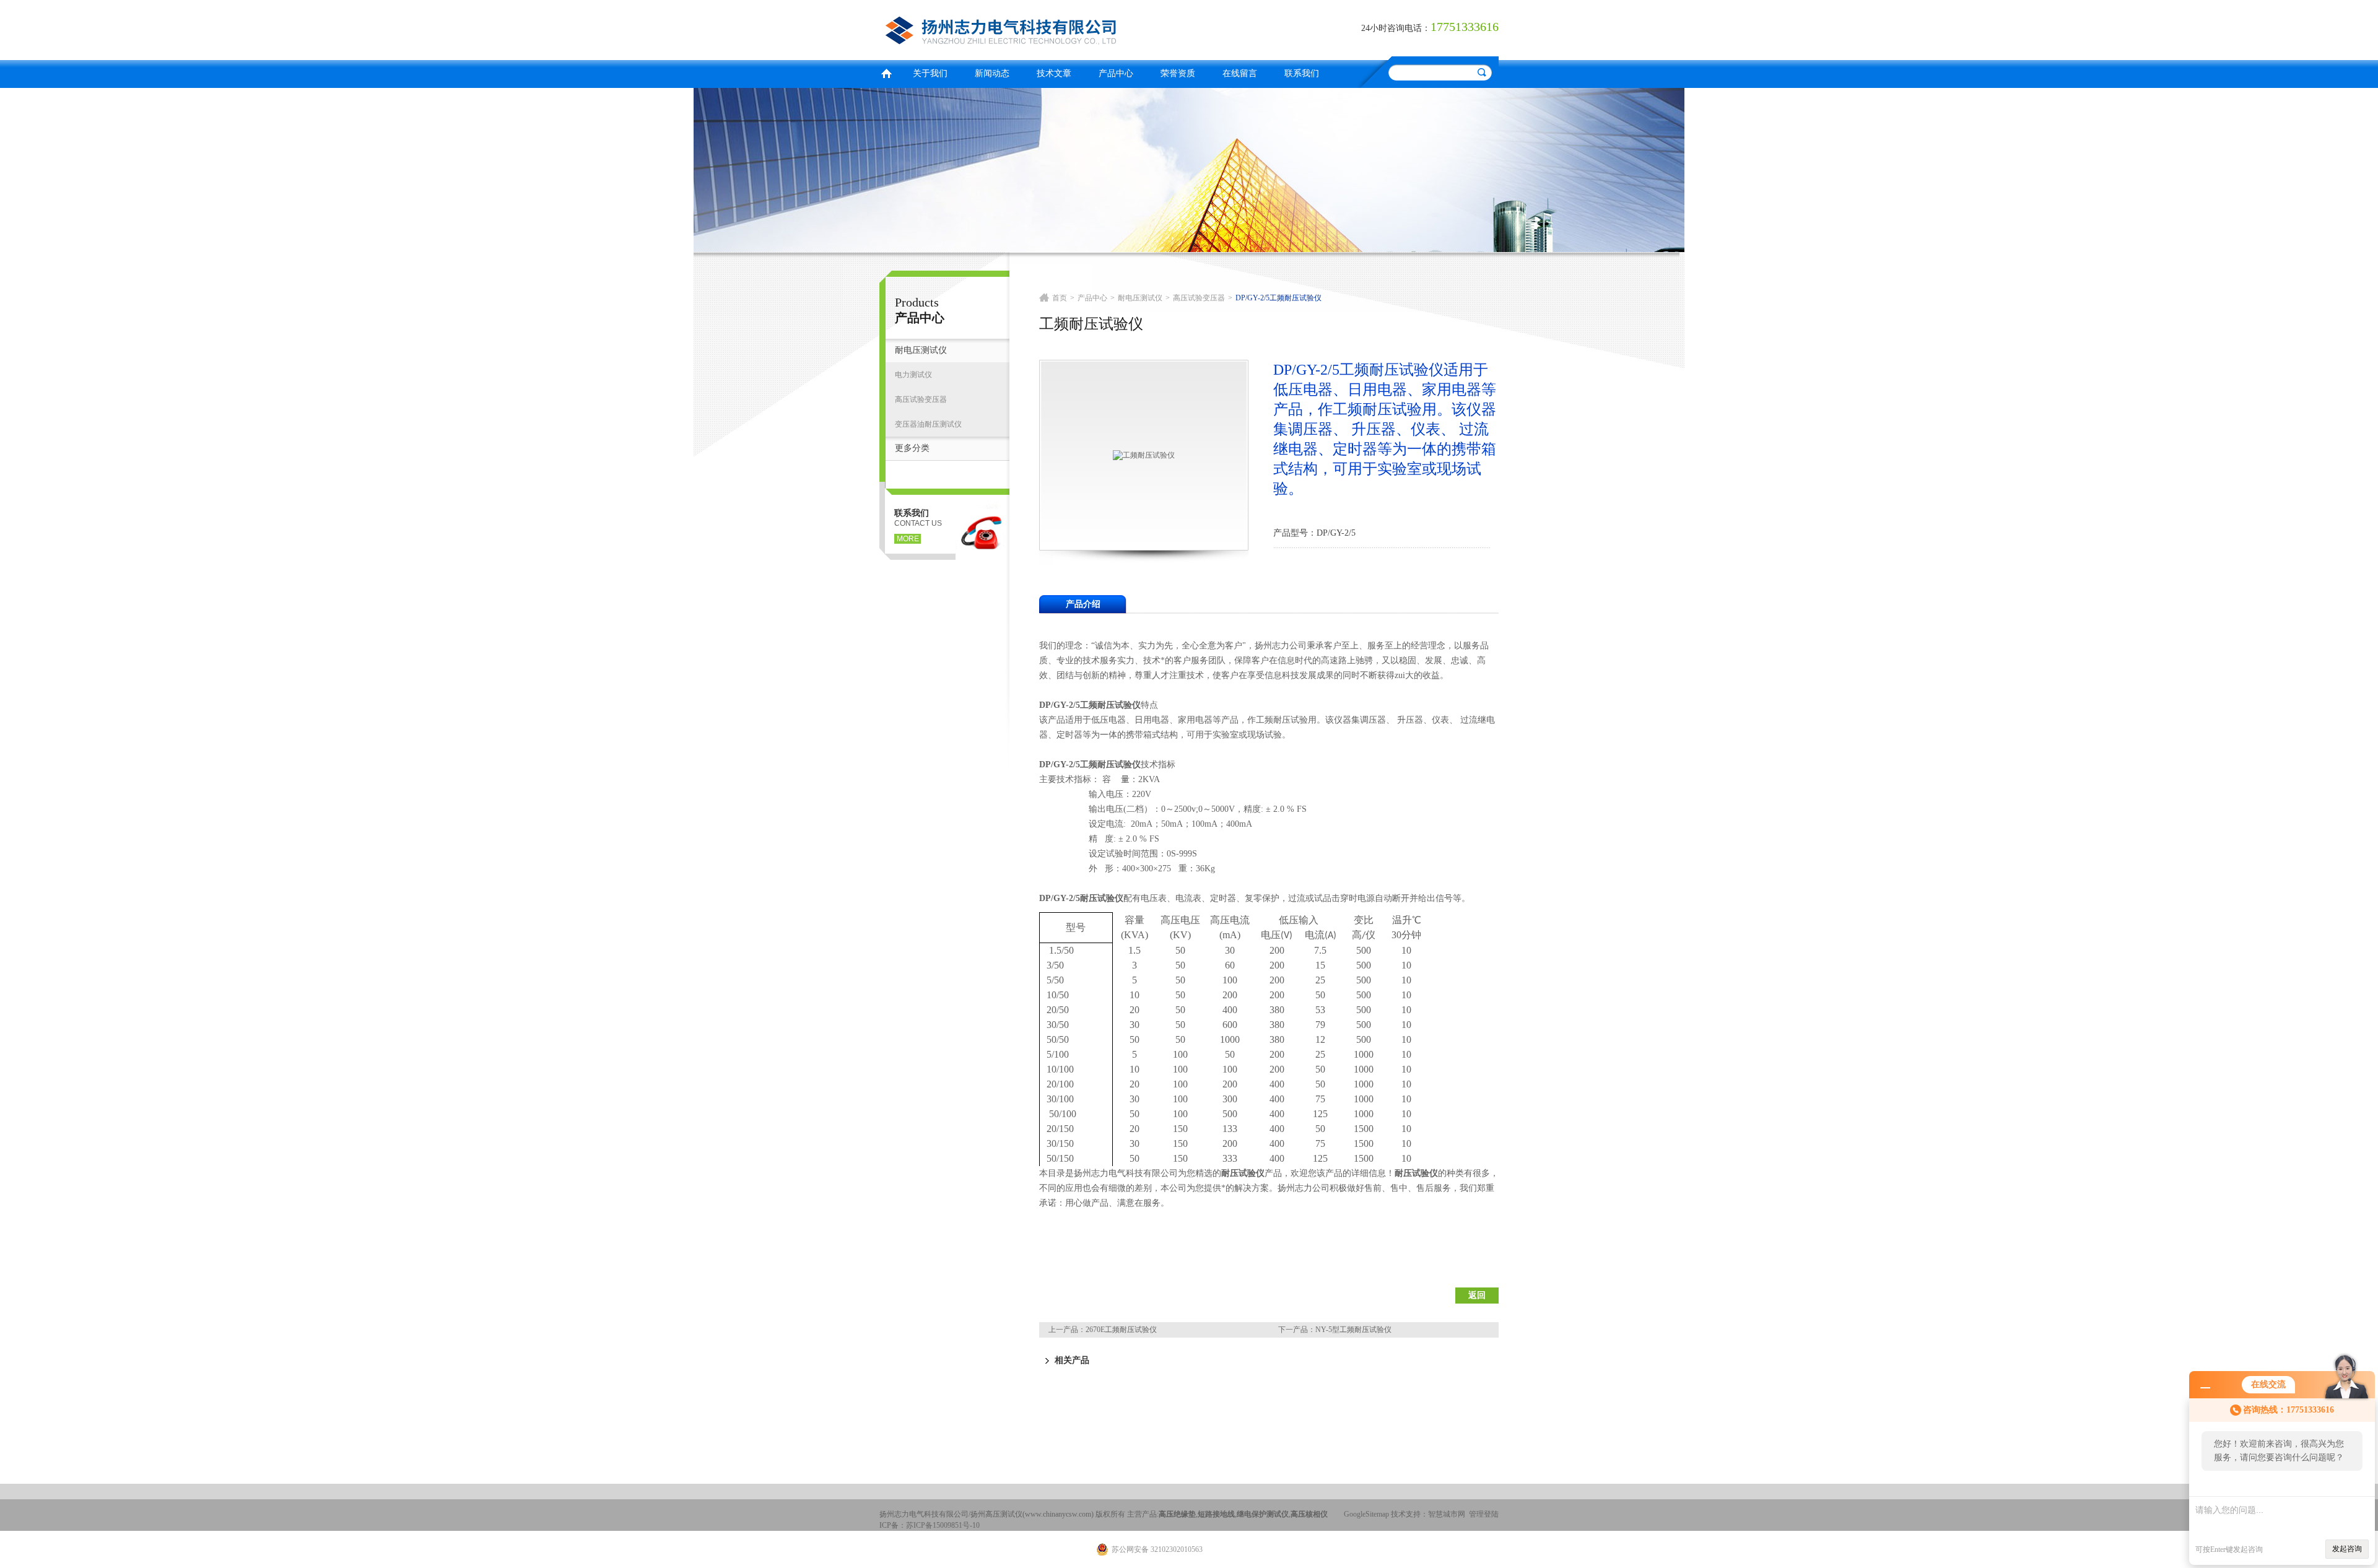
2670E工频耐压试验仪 (1121, 1330)
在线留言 (1240, 73)
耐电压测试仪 (921, 350)
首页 (886, 72)
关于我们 (930, 73)
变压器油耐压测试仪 (928, 424)
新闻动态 (992, 73)
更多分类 (912, 448)
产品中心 (1116, 73)
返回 (1477, 1295)
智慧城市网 (1447, 1514)
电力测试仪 (913, 375)
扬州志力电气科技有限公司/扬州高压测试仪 (1031, 28)
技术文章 (1054, 73)
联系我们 (1302, 73)
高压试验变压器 (921, 399)
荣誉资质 (1178, 73)
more (908, 539)
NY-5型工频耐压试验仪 (1353, 1330)
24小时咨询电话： (1396, 28)
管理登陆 (1484, 1514)
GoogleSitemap (1366, 1514)
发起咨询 (2347, 1549)
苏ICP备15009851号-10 (943, 1525)
